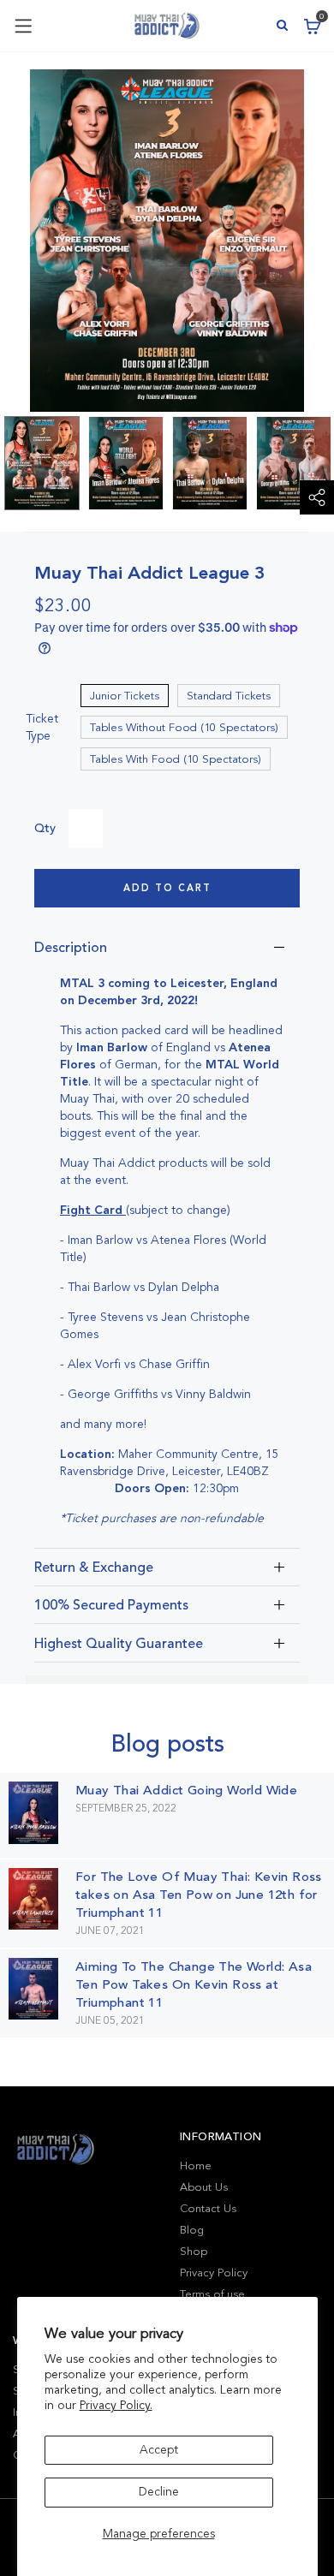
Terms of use (212, 2294)
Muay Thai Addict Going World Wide (186, 1790)
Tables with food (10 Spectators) (176, 759)
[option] (42, 463)
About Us (204, 2187)
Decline (159, 2492)
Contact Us (208, 2209)
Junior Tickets (125, 696)
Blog (192, 2230)
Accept (159, 2450)
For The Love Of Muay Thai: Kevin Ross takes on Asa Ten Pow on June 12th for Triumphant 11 (199, 1895)
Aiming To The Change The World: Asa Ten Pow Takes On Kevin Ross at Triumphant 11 (194, 1984)
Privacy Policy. (116, 2405)
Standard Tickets (229, 696)
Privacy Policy (214, 2273)
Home (196, 2166)
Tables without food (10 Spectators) (184, 728)
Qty (45, 828)
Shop (194, 2252)
